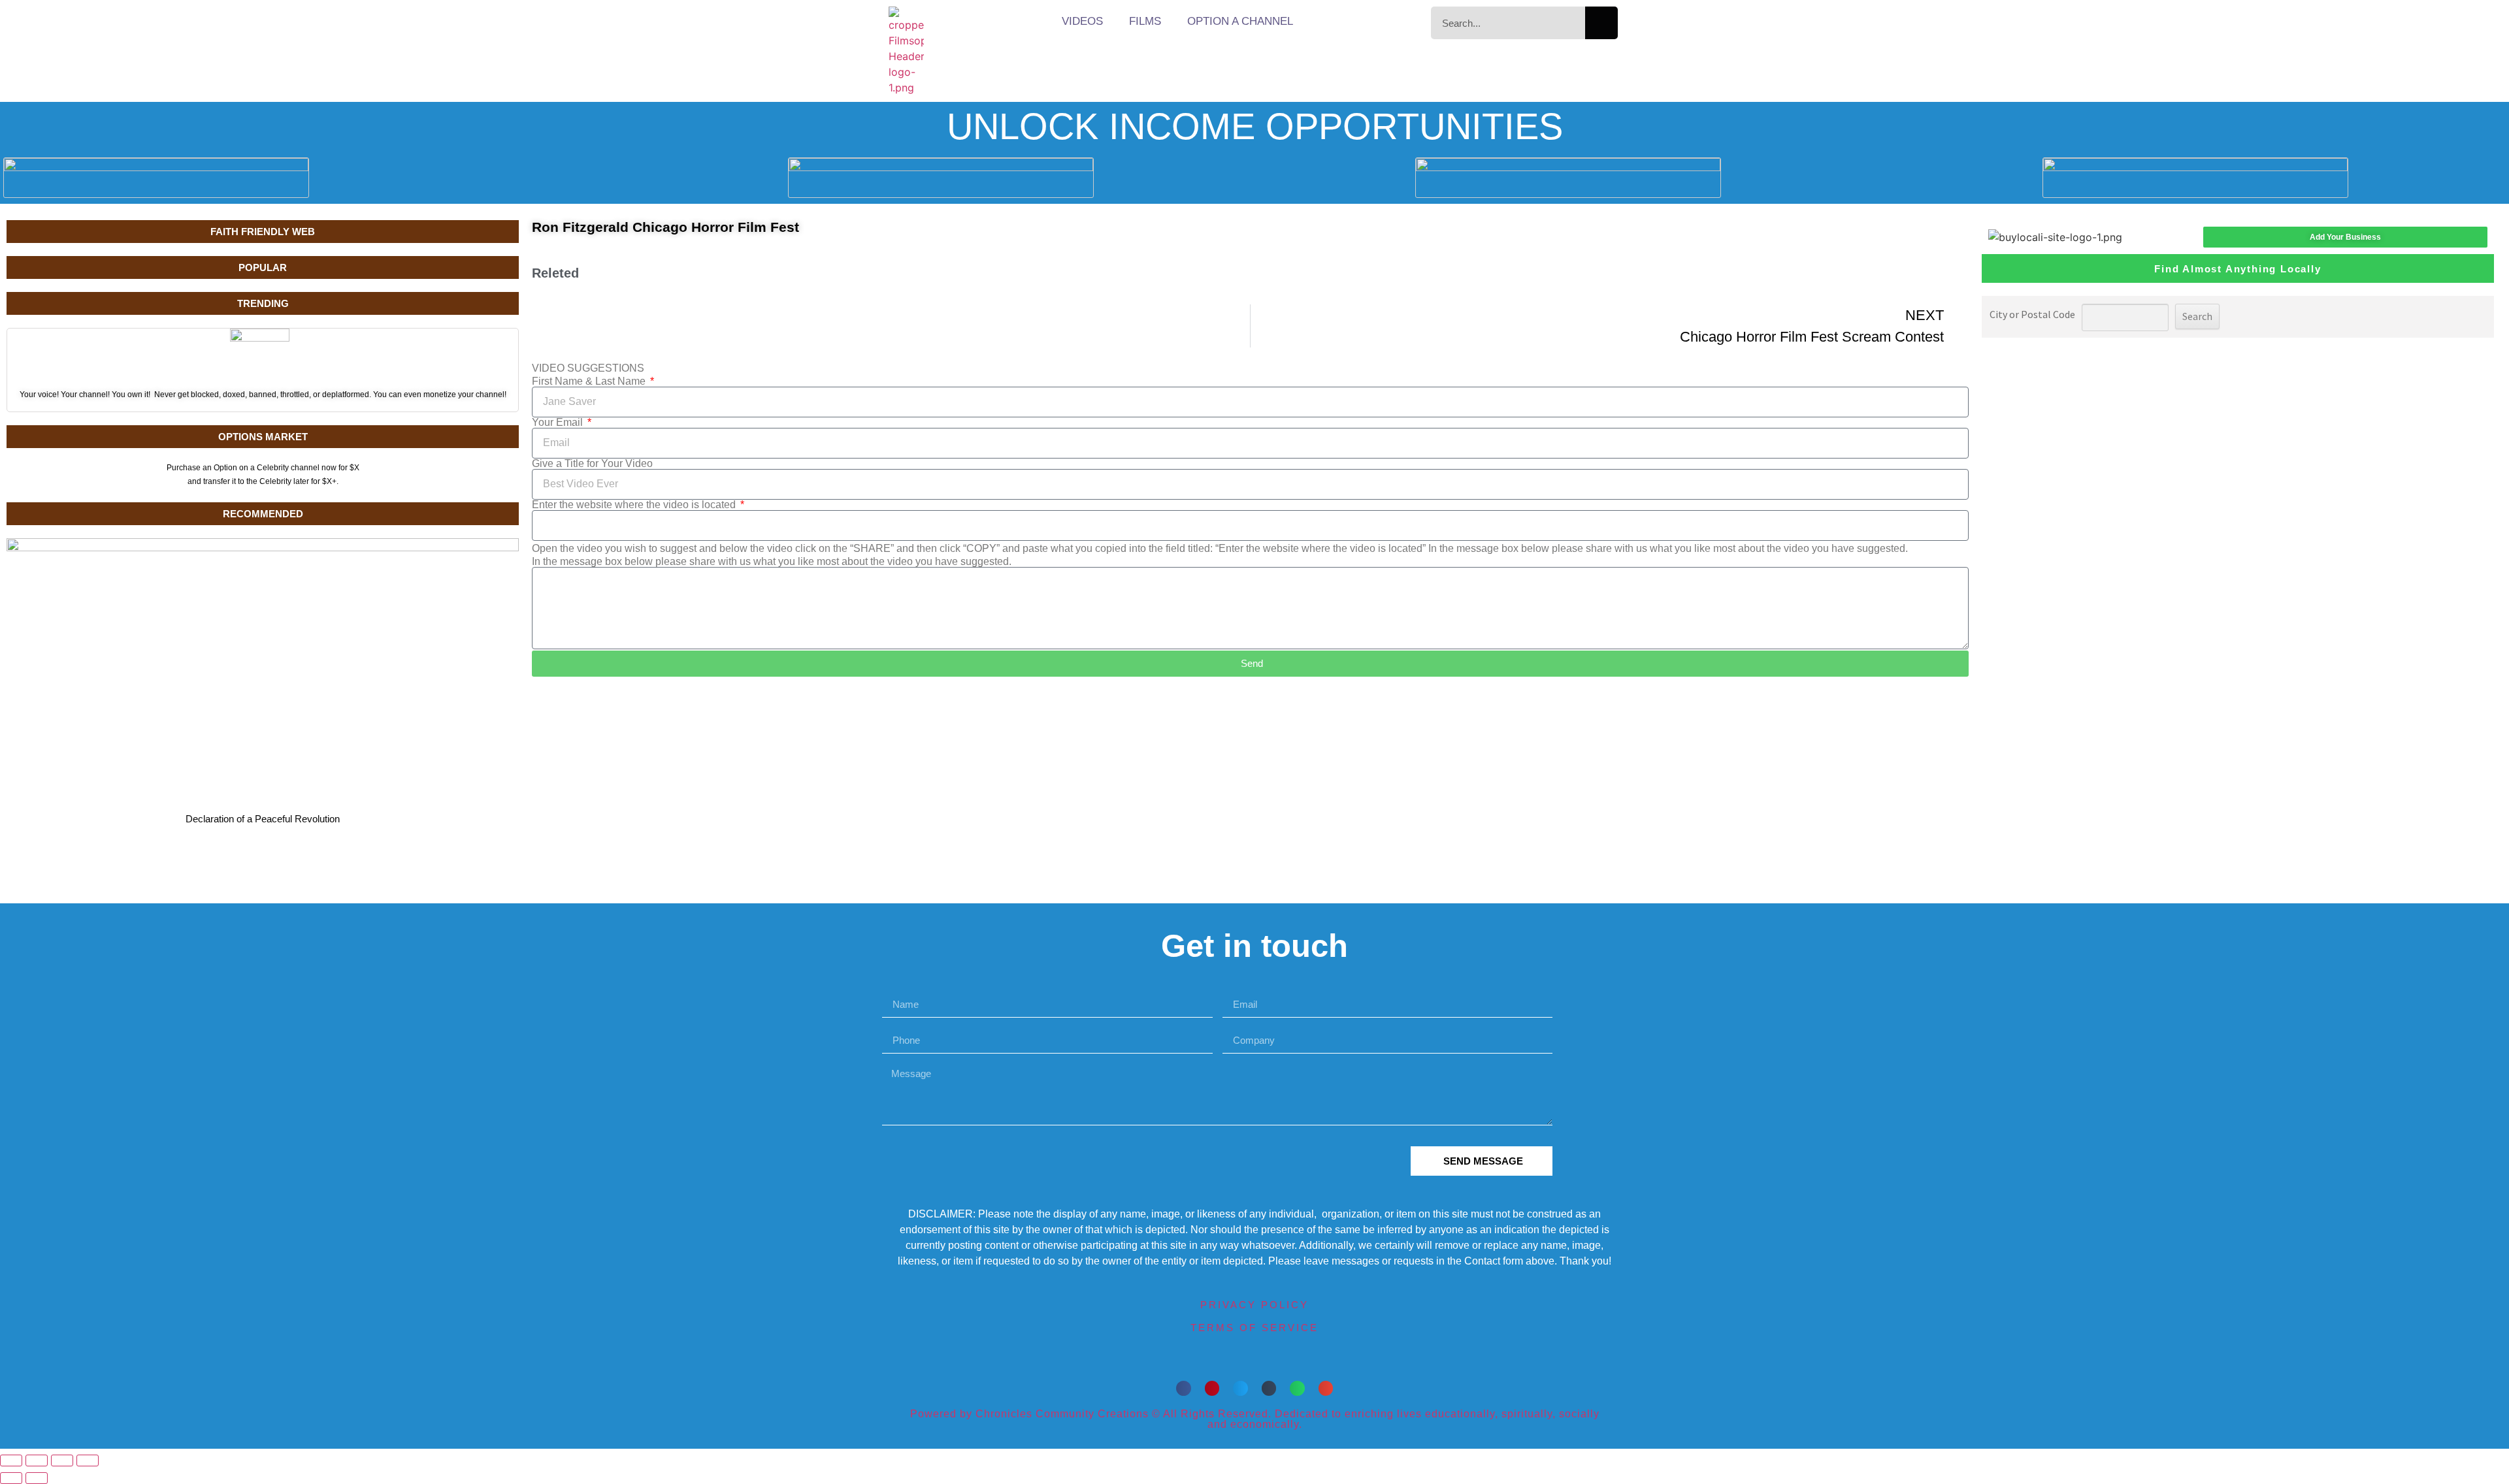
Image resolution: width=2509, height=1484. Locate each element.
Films (1145, 21)
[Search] (1601, 23)
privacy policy (1254, 1305)
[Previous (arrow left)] (11, 1478)
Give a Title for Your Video (592, 464)
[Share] (62, 1460)
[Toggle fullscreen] (37, 1460)
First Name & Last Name (590, 381)
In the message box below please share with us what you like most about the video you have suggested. (772, 562)
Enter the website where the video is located (635, 505)
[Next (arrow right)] (37, 1478)
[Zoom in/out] (11, 1460)
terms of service (1254, 1328)
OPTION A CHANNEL (1240, 21)
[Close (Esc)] (88, 1460)
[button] (1184, 1388)
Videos (1082, 21)
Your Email (559, 423)
